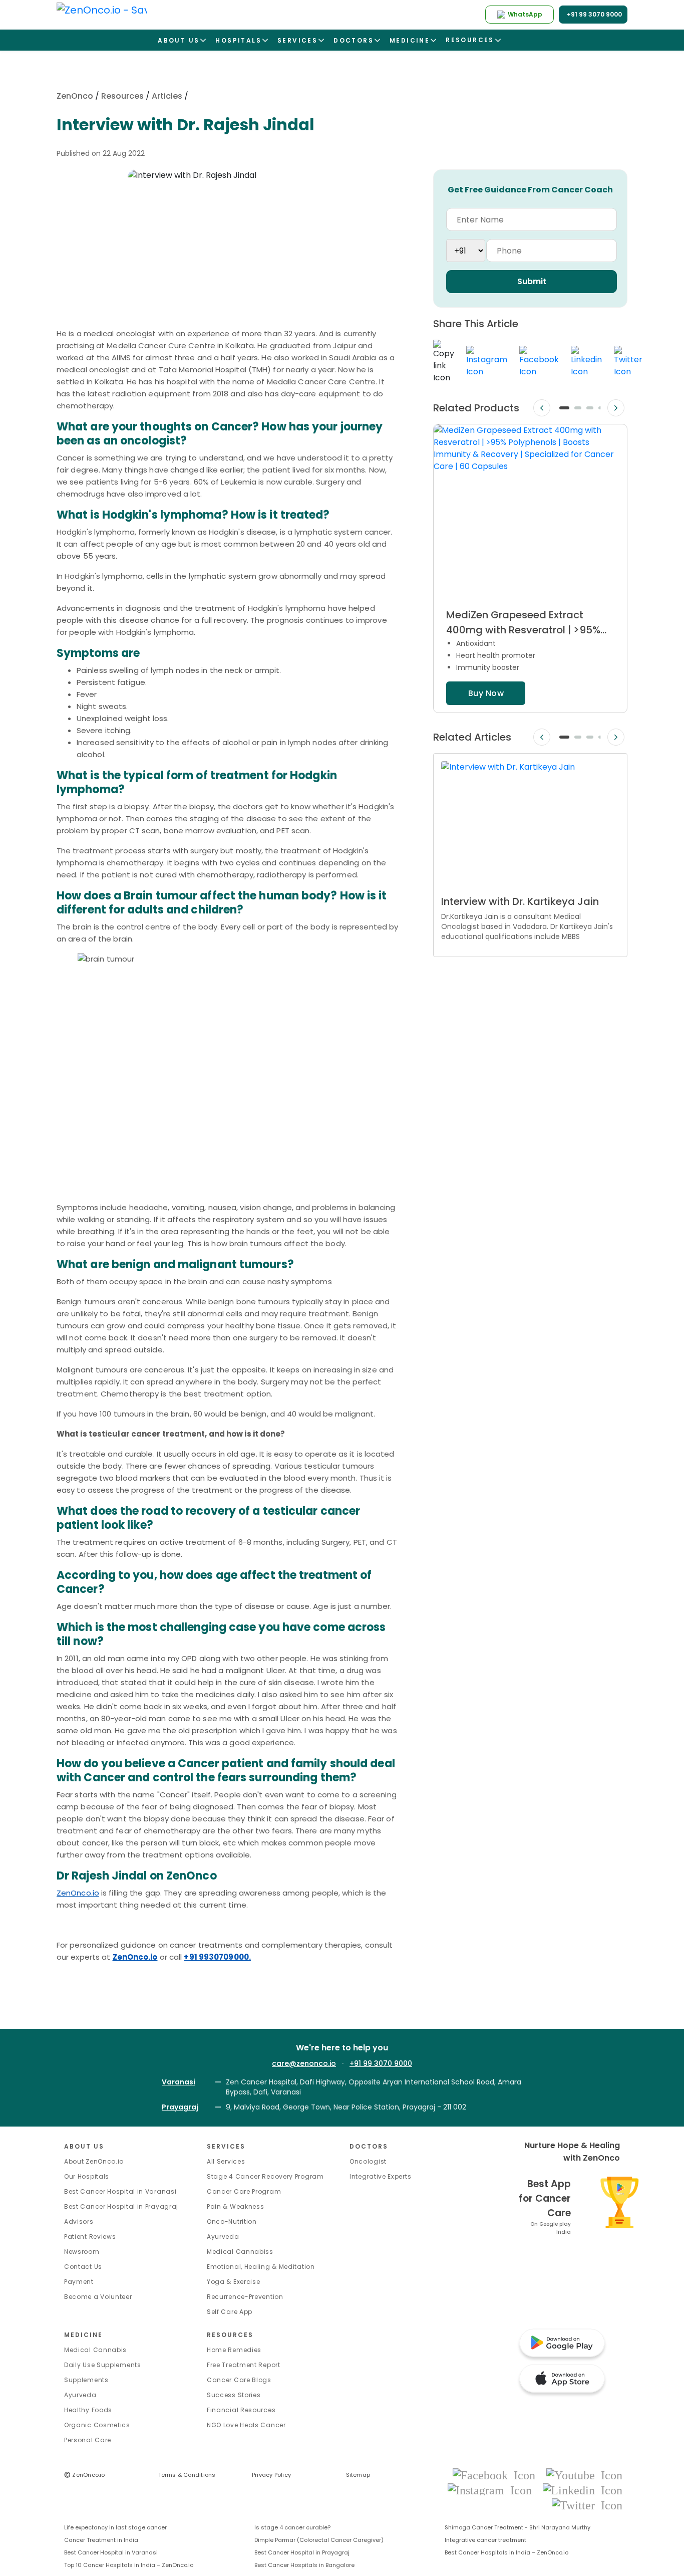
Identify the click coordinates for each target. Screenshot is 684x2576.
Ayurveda (223, 2237)
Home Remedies (234, 2350)
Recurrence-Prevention (245, 2297)
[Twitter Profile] (587, 2505)
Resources (122, 96)
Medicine (83, 2335)
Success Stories (234, 2395)
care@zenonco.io (304, 2063)
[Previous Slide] (542, 408)
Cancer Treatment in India (101, 2540)
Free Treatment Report (244, 2365)
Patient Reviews (90, 2237)
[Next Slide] (616, 408)
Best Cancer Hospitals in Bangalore (304, 2565)
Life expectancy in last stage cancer (115, 2527)
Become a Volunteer (98, 2297)
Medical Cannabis (95, 2350)
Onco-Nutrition (232, 2221)
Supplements (86, 2380)
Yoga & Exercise (234, 2282)
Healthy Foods (88, 2410)
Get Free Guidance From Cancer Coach (530, 190)
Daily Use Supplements (103, 2365)
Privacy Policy (271, 2475)
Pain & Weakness (236, 2206)
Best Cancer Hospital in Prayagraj (121, 2206)
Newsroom (82, 2252)
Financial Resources (241, 2410)
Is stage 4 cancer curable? (292, 2527)
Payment (79, 2282)
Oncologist (368, 2161)
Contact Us (83, 2267)
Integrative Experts (380, 2176)
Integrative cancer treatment (485, 2540)
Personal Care (88, 2440)
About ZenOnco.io (94, 2161)
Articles (167, 96)
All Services (226, 2161)
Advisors (79, 2221)
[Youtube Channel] (584, 2475)
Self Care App (230, 2312)
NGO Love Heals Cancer (246, 2425)
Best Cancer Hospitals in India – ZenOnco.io (506, 2552)
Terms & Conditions (187, 2475)
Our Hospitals (87, 2176)
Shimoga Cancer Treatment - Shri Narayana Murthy (518, 2527)
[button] (564, 408)
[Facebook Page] (497, 2475)
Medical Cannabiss (240, 2252)
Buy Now (486, 693)
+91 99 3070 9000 (381, 2063)
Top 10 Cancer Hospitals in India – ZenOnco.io (129, 2565)
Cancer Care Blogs (239, 2380)
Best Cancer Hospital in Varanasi (120, 2191)
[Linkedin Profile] (583, 2490)
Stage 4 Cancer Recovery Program (265, 2176)
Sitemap (358, 2475)
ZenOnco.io (78, 1893)
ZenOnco (75, 96)
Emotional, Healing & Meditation (261, 2267)
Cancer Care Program (244, 2191)
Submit (532, 281)
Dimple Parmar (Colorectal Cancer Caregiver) (319, 2540)
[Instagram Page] (493, 2490)
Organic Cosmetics (97, 2425)
